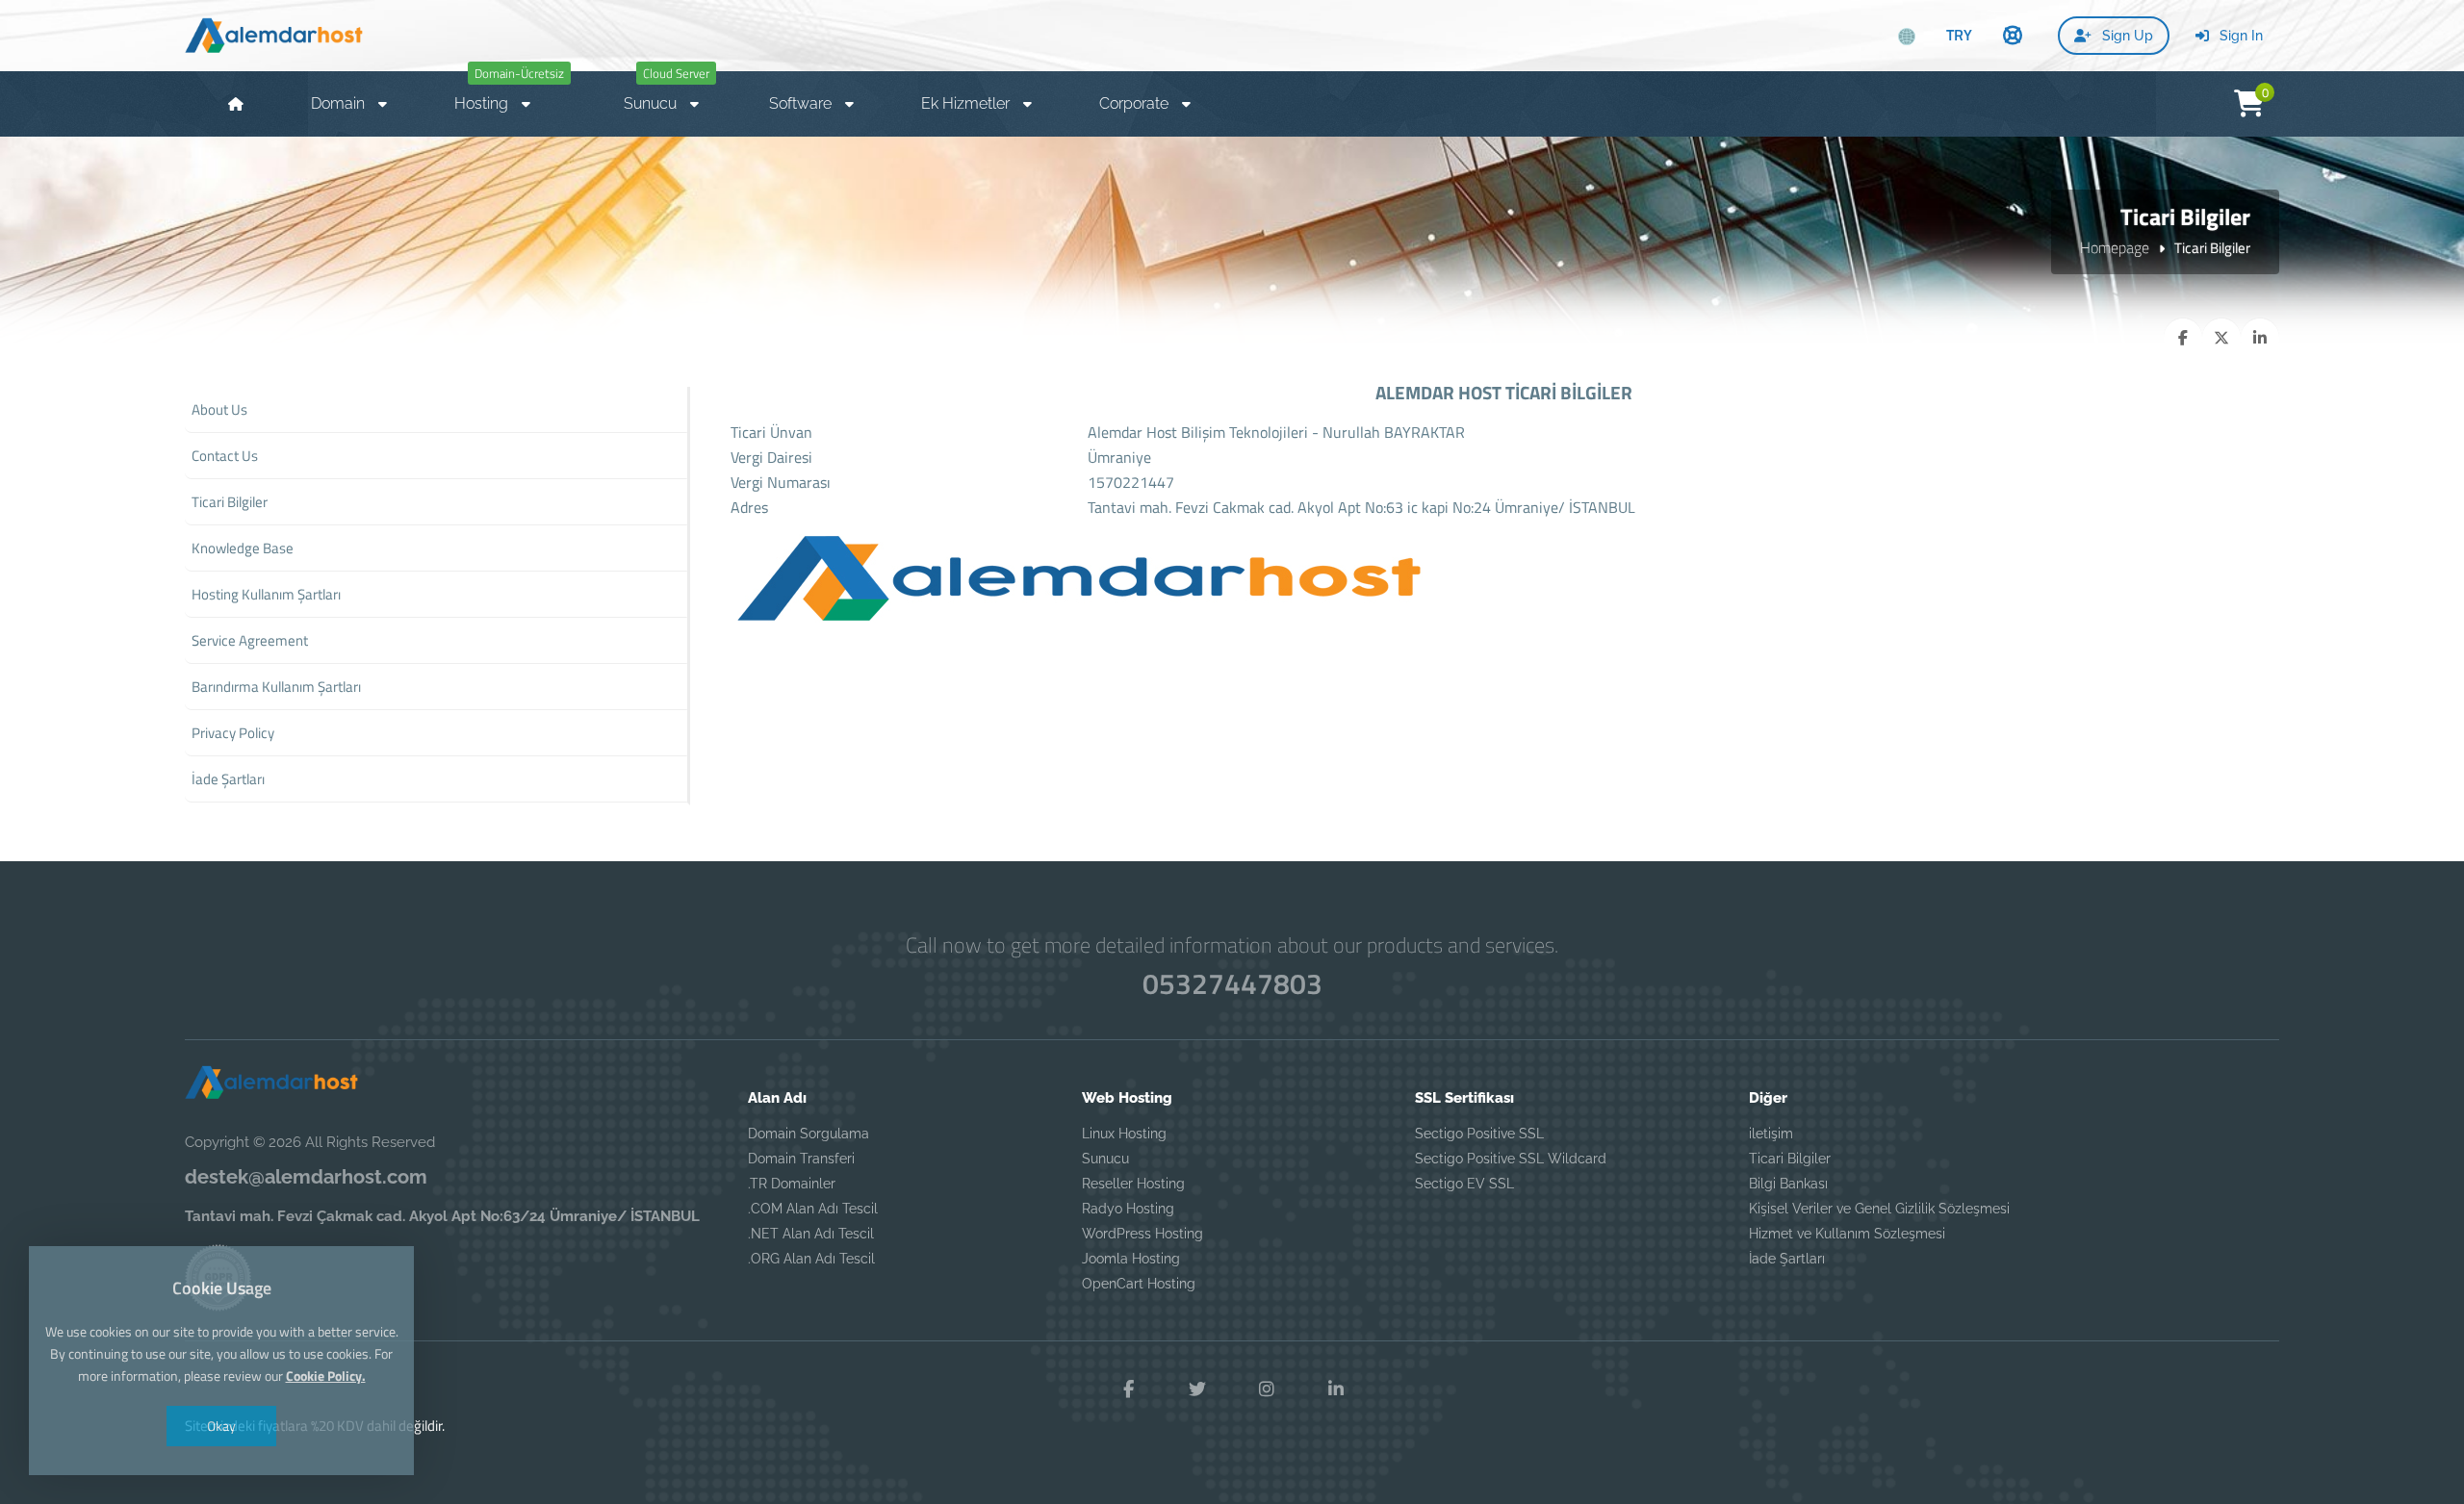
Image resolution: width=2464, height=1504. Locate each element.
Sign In (2239, 36)
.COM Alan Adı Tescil (813, 1209)
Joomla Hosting (1131, 1259)
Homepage (2115, 247)
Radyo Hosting (1128, 1209)
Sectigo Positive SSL (1479, 1134)
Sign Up (2126, 36)
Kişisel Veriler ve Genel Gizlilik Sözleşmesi (1879, 1209)
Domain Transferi (801, 1159)
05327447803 (1232, 983)
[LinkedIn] (1336, 1389)
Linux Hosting (1124, 1134)
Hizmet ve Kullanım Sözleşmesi (1847, 1234)
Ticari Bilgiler (1790, 1159)
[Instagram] (1267, 1389)
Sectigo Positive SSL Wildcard (1511, 1159)
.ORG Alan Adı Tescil (811, 1259)
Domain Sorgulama (808, 1134)
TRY (1959, 35)
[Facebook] (1128, 1389)
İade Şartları (1787, 1259)
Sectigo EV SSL (1464, 1184)
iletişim (1771, 1134)
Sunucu (1105, 1159)
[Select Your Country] (1907, 37)
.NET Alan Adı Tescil (811, 1234)
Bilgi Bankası (1788, 1184)
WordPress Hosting (1142, 1234)
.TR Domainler (792, 1184)
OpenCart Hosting (1139, 1284)
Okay (221, 1426)
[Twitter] (1197, 1389)
